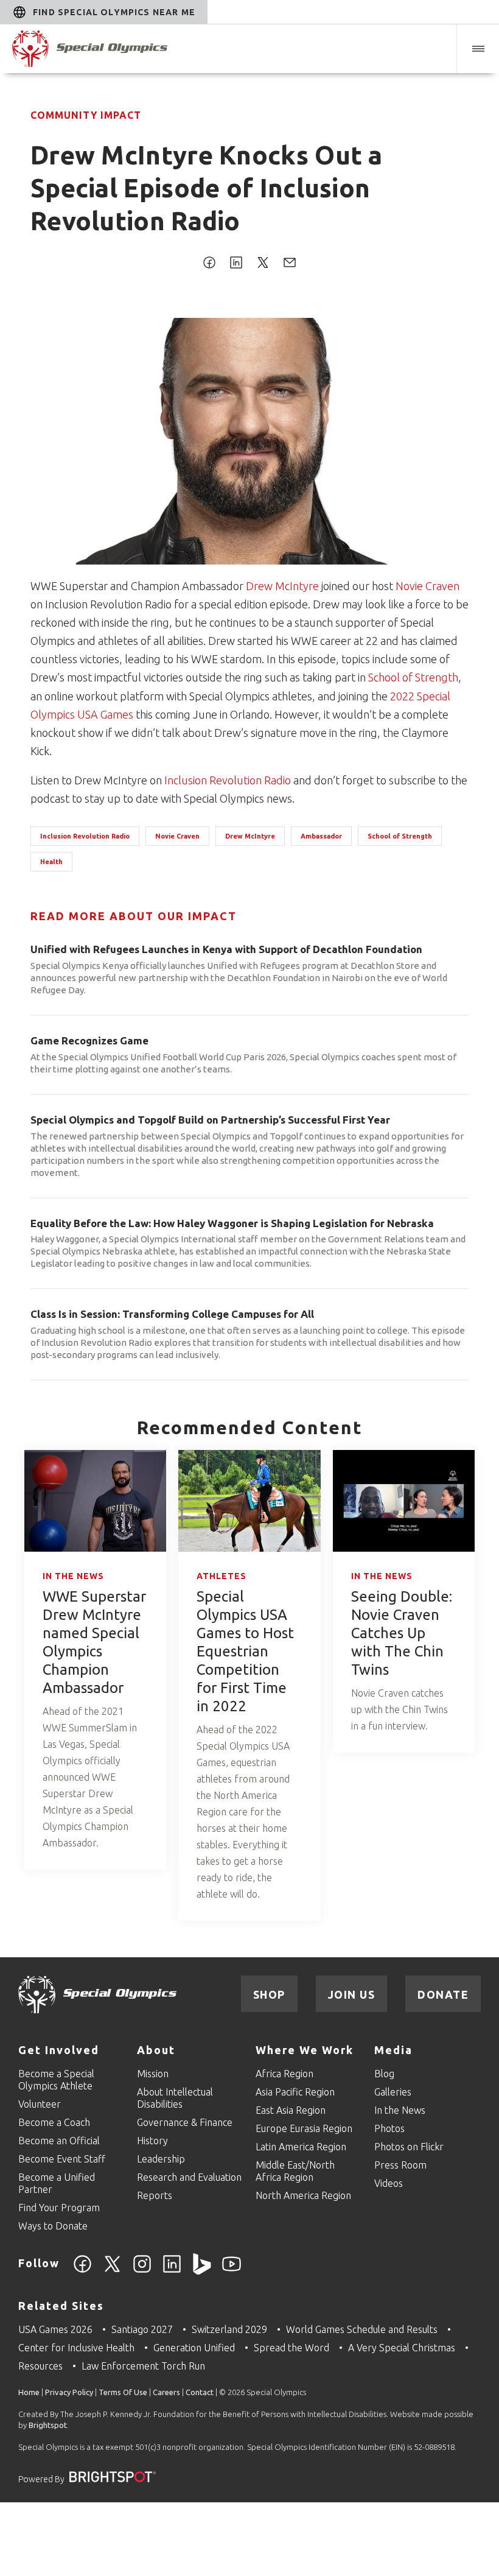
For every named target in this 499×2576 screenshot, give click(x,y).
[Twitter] (112, 2271)
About (156, 2050)
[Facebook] (82, 2271)
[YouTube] (232, 2271)
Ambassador (321, 836)
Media (393, 2050)
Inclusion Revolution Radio (228, 780)
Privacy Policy (69, 2392)
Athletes (222, 1576)
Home (29, 2392)
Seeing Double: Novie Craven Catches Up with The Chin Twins (402, 1633)
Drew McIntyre (282, 586)
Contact (200, 2392)
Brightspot (48, 2425)
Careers (166, 2392)
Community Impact (86, 115)
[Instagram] (142, 2271)
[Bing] (202, 2271)
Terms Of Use (123, 2392)
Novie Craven (427, 586)
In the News (73, 1576)
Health (51, 862)
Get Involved (59, 2050)
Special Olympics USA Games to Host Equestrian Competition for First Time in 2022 (245, 1651)
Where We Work (305, 2050)
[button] (478, 49)
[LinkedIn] (172, 2271)
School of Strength (413, 677)
